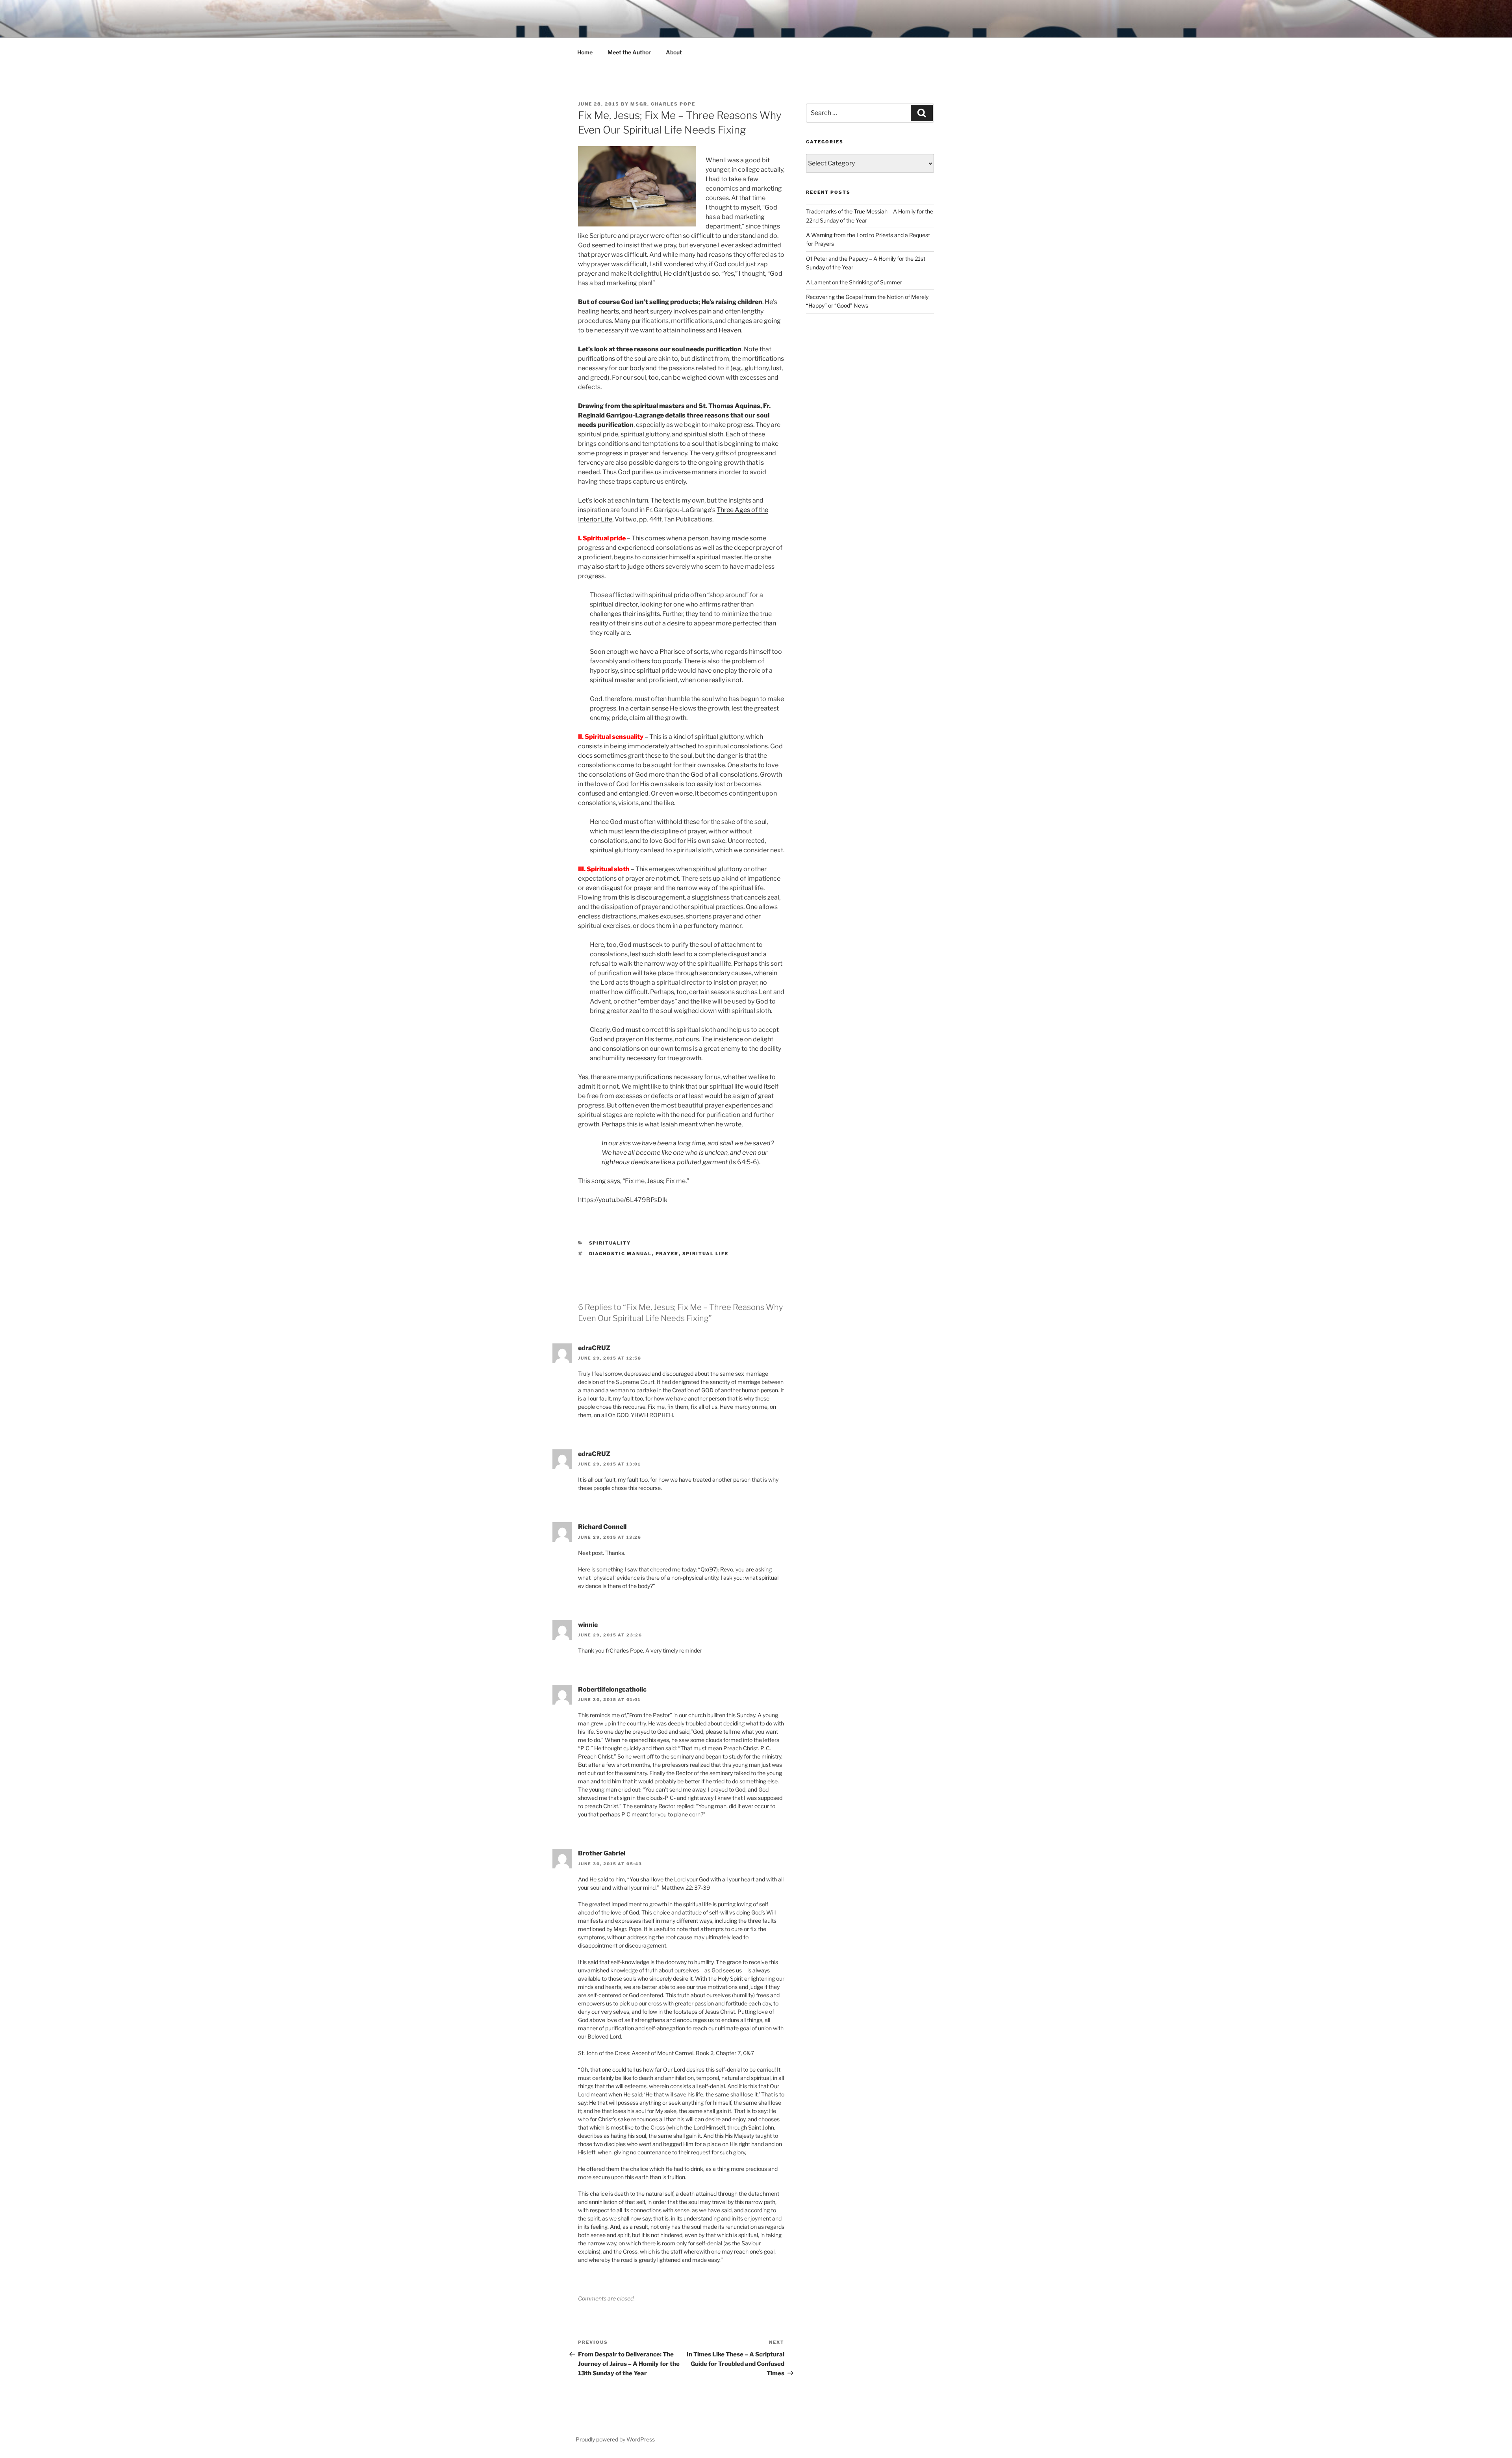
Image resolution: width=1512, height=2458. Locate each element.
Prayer (667, 1254)
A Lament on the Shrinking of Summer (854, 282)
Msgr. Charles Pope (663, 104)
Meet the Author (629, 52)
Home (585, 52)
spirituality (610, 1243)
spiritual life (706, 1254)
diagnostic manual (621, 1254)
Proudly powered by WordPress (615, 2439)
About (674, 52)
